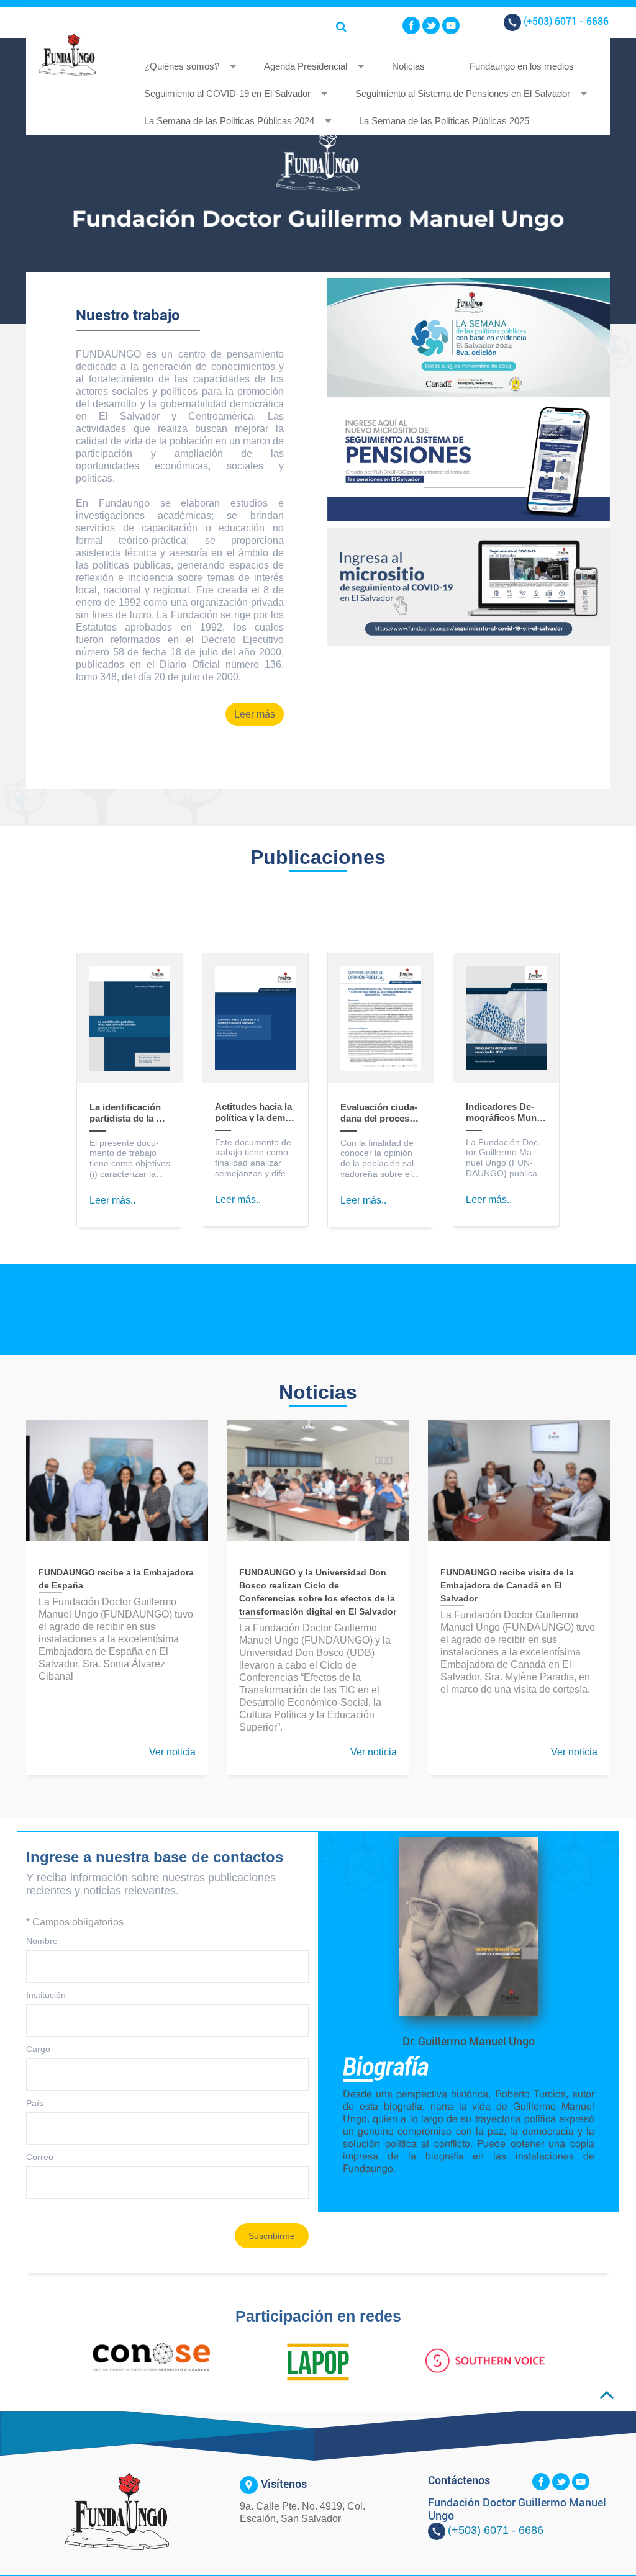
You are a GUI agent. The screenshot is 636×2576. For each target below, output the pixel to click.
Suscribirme (272, 2236)
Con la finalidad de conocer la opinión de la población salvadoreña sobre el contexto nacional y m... (379, 1159)
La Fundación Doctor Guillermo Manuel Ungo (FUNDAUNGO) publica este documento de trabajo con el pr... (504, 1158)
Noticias (408, 66)
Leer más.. (112, 1200)
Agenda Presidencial (306, 66)
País (35, 2103)
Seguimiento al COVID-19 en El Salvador (227, 93)
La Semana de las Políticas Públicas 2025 (444, 121)
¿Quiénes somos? (182, 66)
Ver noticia (172, 1752)
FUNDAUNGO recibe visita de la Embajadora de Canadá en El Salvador (507, 1585)
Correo (40, 2157)
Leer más (255, 714)
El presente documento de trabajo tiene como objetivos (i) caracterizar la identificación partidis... (130, 1159)
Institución (46, 1995)
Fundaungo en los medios (522, 66)
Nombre (42, 1941)
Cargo (38, 2049)
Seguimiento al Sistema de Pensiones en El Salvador (463, 93)
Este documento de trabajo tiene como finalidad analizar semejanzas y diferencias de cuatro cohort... (253, 1158)
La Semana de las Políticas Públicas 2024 (229, 121)
